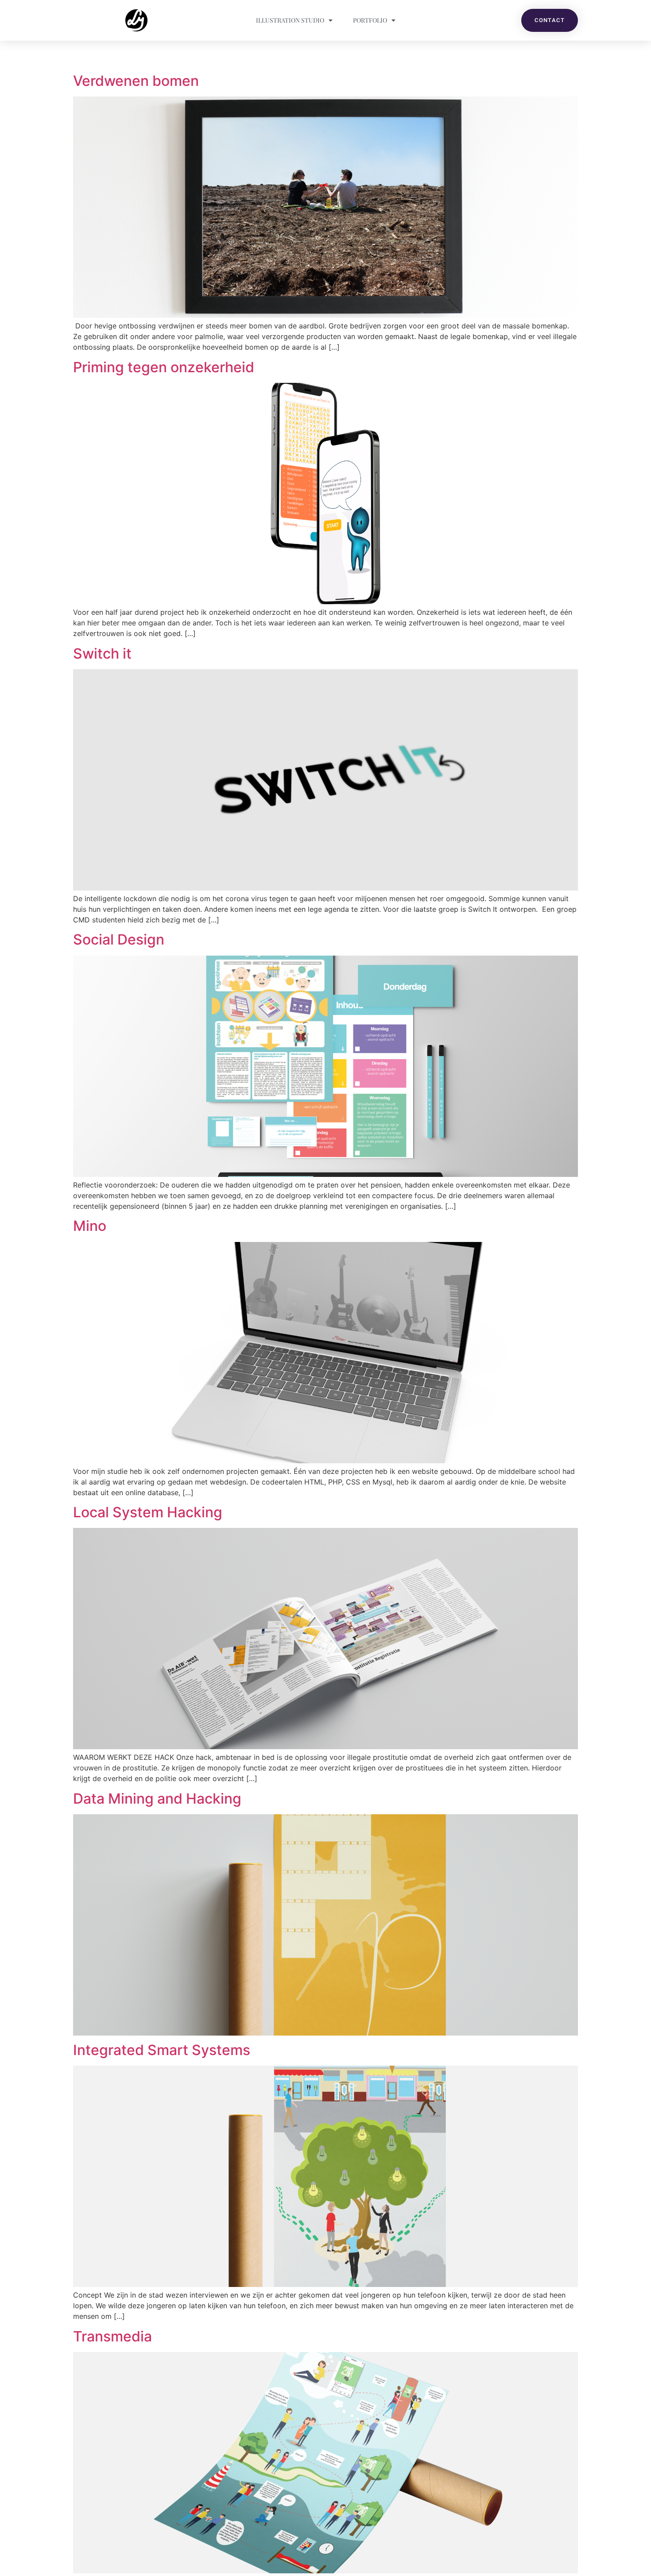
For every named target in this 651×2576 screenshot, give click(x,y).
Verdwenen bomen (136, 81)
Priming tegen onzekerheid (164, 367)
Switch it (102, 654)
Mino (90, 1226)
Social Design (119, 939)
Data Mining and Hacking (157, 1799)
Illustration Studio (290, 20)
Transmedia (112, 2336)
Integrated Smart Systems (162, 2050)
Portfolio (370, 20)
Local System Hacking (148, 1512)
